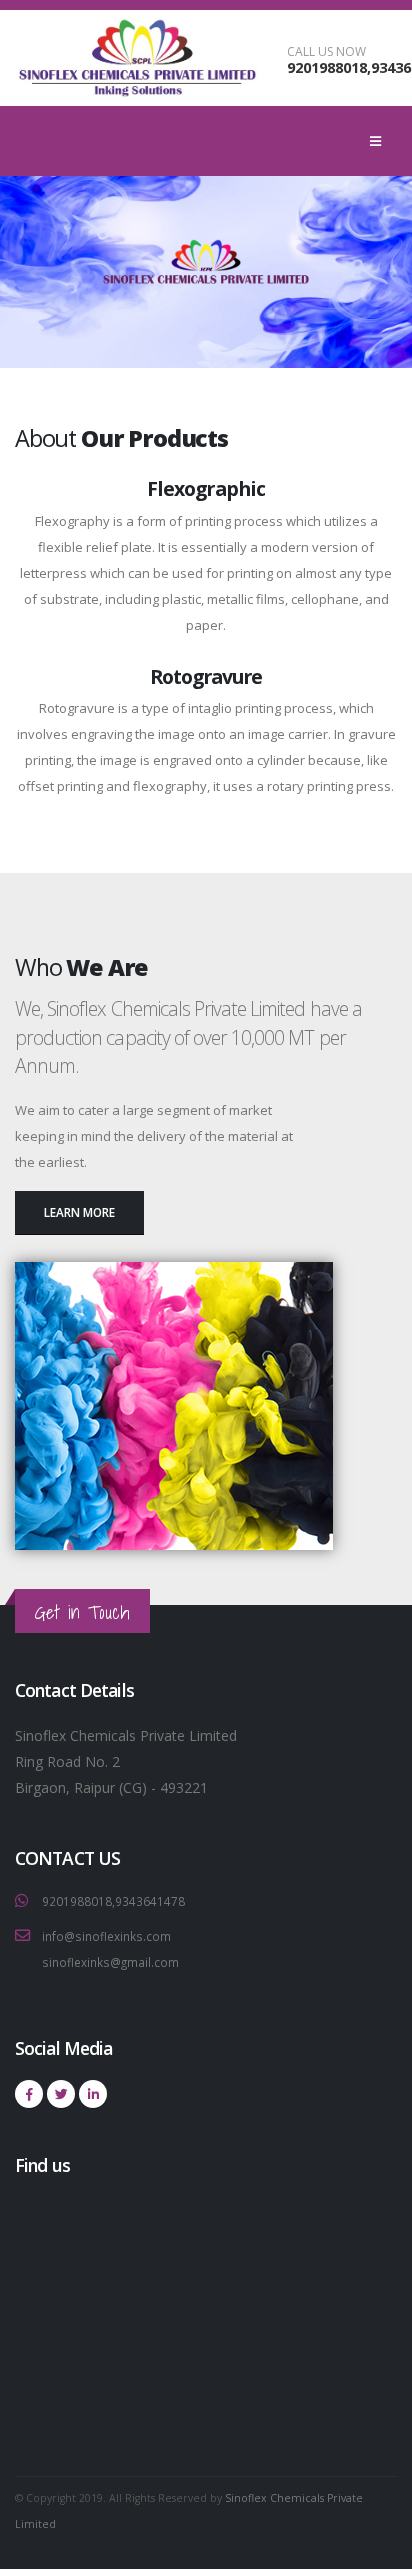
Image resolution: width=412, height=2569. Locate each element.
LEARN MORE (79, 1212)
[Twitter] (61, 2094)
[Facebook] (29, 2094)
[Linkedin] (93, 2094)
